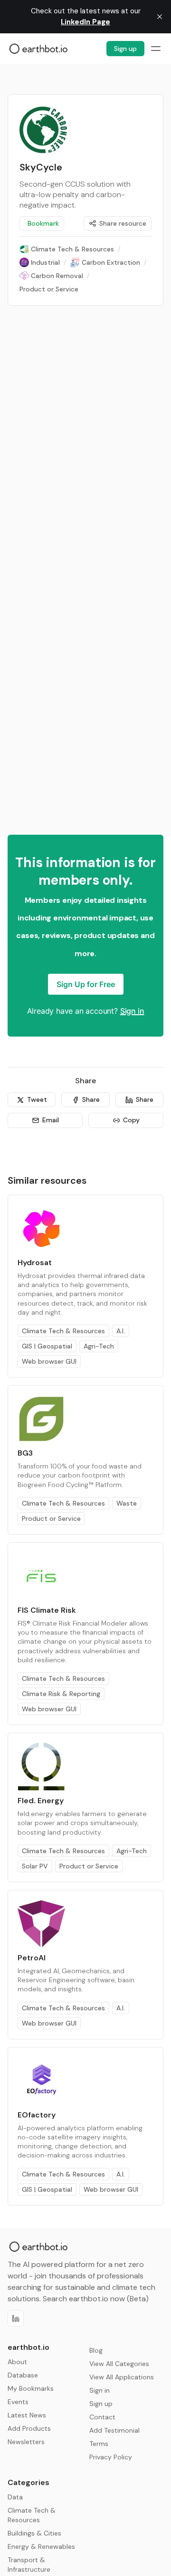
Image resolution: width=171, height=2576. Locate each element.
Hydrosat (35, 1263)
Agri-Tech (99, 1346)
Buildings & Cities (34, 2533)
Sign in (132, 1011)
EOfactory (37, 2115)
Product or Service (51, 1518)
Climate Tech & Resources (63, 1331)
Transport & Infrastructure (29, 2565)
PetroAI (32, 1958)
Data (15, 2497)
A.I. (121, 1331)
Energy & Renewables (41, 2546)
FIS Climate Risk (47, 1610)
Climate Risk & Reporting (61, 1694)
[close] (160, 17)
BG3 (25, 1453)
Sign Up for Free (86, 984)
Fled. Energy (41, 1801)
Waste (127, 1503)
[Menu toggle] (156, 49)
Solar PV (35, 1866)
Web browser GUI (49, 1361)
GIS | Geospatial (47, 1346)
